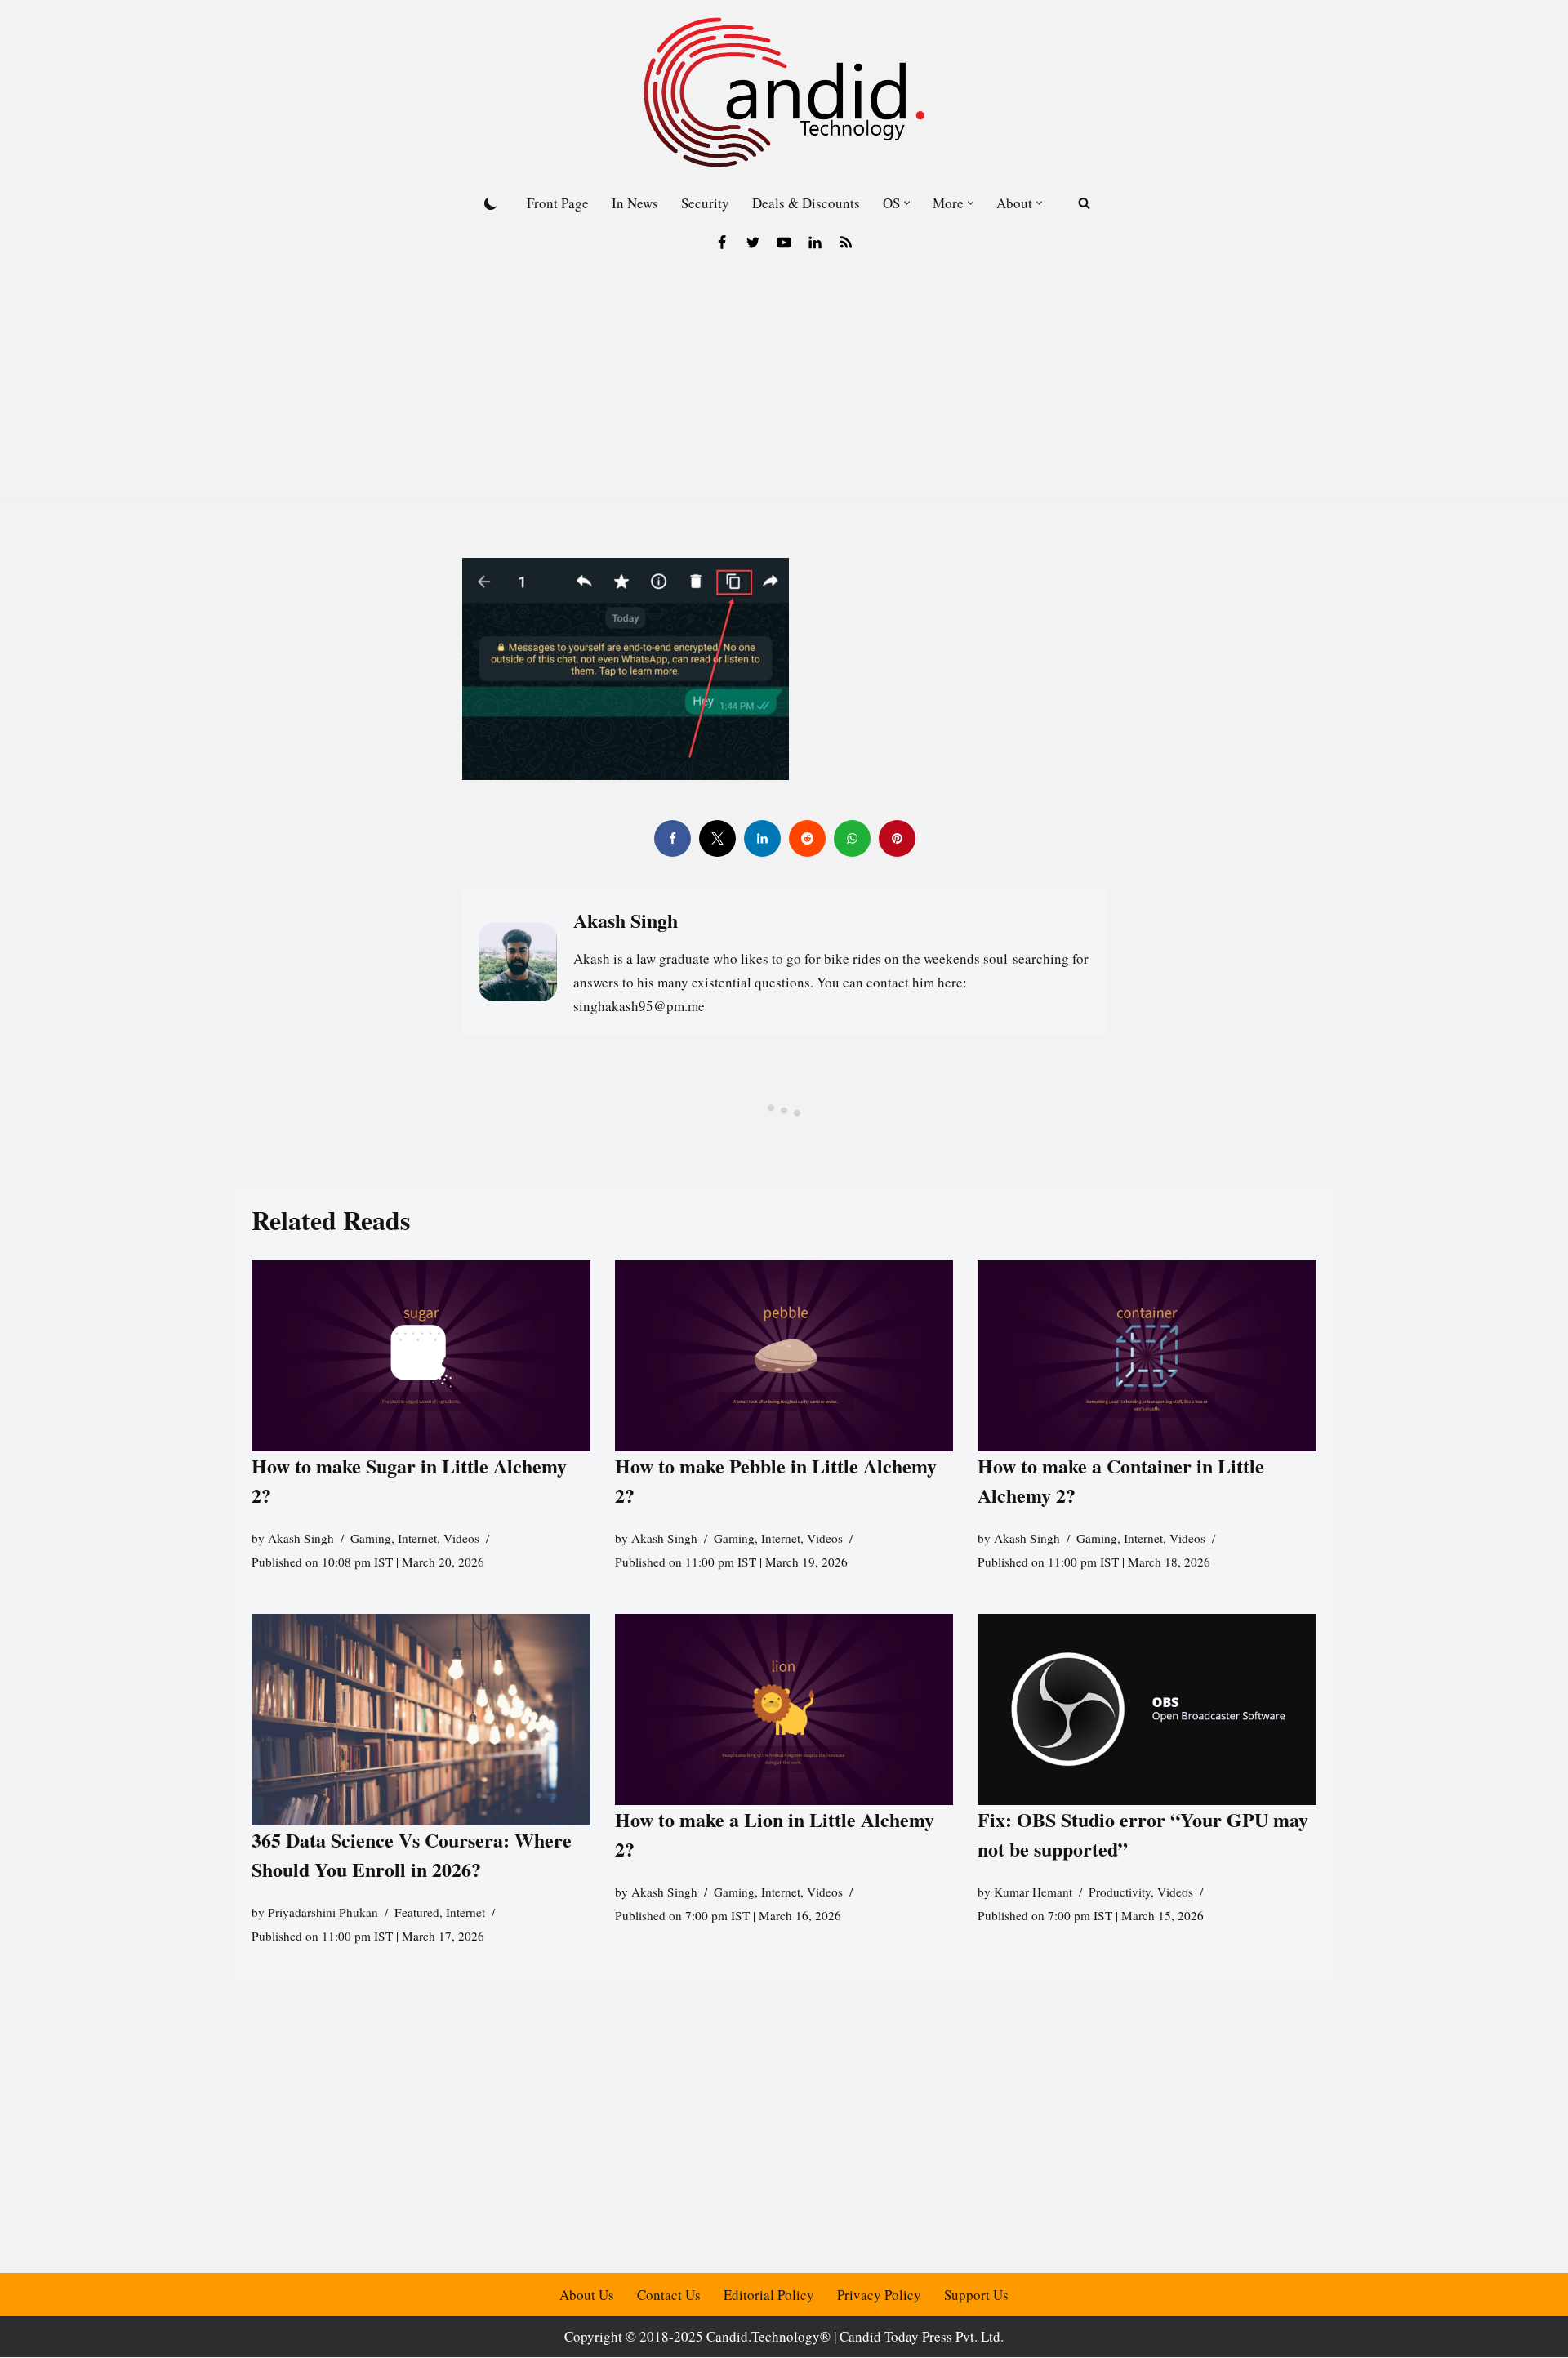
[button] (907, 203)
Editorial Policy (769, 2295)
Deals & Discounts (806, 203)
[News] (846, 243)
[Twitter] (753, 243)
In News (635, 203)
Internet (417, 1538)
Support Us (976, 2295)
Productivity (1120, 1892)
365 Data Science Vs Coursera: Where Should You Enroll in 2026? (412, 1855)
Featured (417, 1913)
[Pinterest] (896, 838)
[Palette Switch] (491, 203)
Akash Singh (301, 1538)
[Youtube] (784, 243)
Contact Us (669, 2295)
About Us (587, 2295)
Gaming (371, 1538)
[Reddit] (806, 838)
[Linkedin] (815, 243)
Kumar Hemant (1033, 1892)
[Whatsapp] (851, 838)
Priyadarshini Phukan (323, 1913)
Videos (461, 1538)
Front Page (558, 203)
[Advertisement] (784, 386)
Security (705, 203)
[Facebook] (722, 243)
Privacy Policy (879, 2295)
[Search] (1084, 203)
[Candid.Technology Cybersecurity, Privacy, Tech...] (784, 92)
